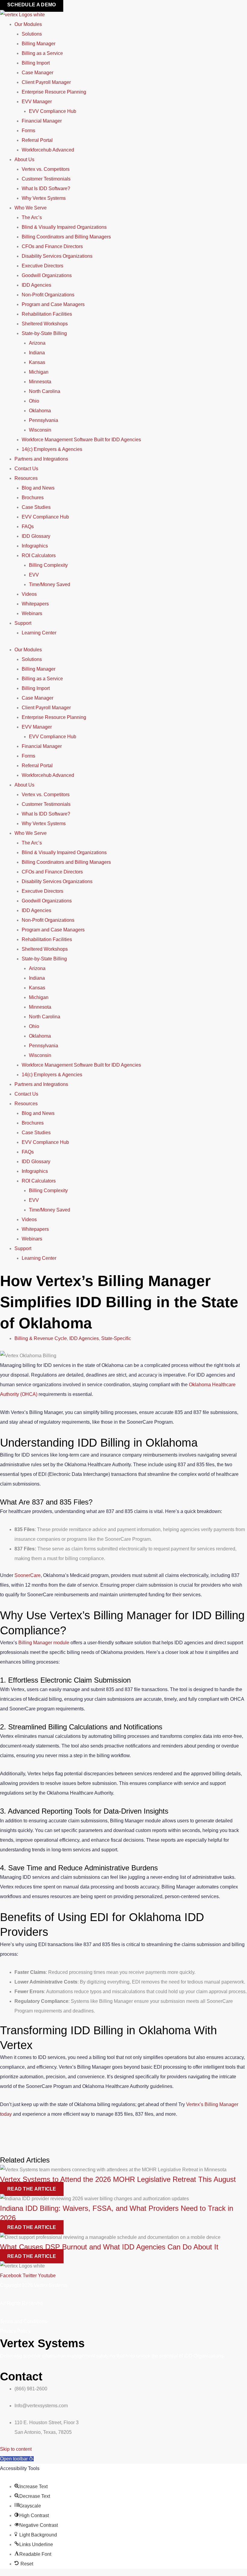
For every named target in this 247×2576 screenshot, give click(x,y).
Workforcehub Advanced (48, 150)
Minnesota (40, 382)
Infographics (35, 546)
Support (23, 623)
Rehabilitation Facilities (47, 314)
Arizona (37, 343)
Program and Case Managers (53, 304)
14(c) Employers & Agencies (52, 449)
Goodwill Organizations (47, 275)
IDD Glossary (36, 536)
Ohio (34, 401)
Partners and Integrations (41, 459)
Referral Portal (37, 140)
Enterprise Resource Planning (54, 92)
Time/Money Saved (50, 584)
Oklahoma (40, 411)
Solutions (32, 34)
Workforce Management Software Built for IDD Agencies (81, 440)
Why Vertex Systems (44, 198)
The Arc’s (32, 217)
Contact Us (26, 469)
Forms (28, 131)
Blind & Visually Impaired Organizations (64, 227)
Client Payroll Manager (46, 82)
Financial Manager (42, 121)
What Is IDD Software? (46, 188)
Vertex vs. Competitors (46, 169)
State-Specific (116, 1338)
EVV (34, 575)
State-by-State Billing (44, 333)
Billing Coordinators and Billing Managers (66, 237)
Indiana (37, 353)
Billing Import (36, 63)
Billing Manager (39, 44)
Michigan (39, 372)
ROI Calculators (39, 555)
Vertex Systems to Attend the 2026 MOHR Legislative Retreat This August (118, 2179)
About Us (24, 160)
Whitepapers (35, 604)
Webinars (32, 613)
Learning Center (39, 633)
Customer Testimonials (46, 179)
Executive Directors (42, 266)
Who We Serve (31, 208)
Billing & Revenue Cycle (41, 1338)
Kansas (37, 362)
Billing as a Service (42, 53)
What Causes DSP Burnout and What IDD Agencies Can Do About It (109, 2247)
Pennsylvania (44, 420)
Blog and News (38, 488)
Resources (26, 478)
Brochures (33, 498)
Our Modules (28, 24)
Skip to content (16, 2449)
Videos (29, 594)
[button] (17, 2459)
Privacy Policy (15, 2331)
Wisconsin (40, 430)
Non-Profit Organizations (48, 295)
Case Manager (38, 73)
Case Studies (36, 507)
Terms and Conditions (23, 2321)
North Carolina (45, 391)
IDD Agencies (36, 285)
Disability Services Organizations (57, 256)
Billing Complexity (48, 565)
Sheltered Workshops (45, 324)
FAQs (28, 527)
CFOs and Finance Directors (52, 246)
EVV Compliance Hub (53, 111)
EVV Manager (37, 102)
